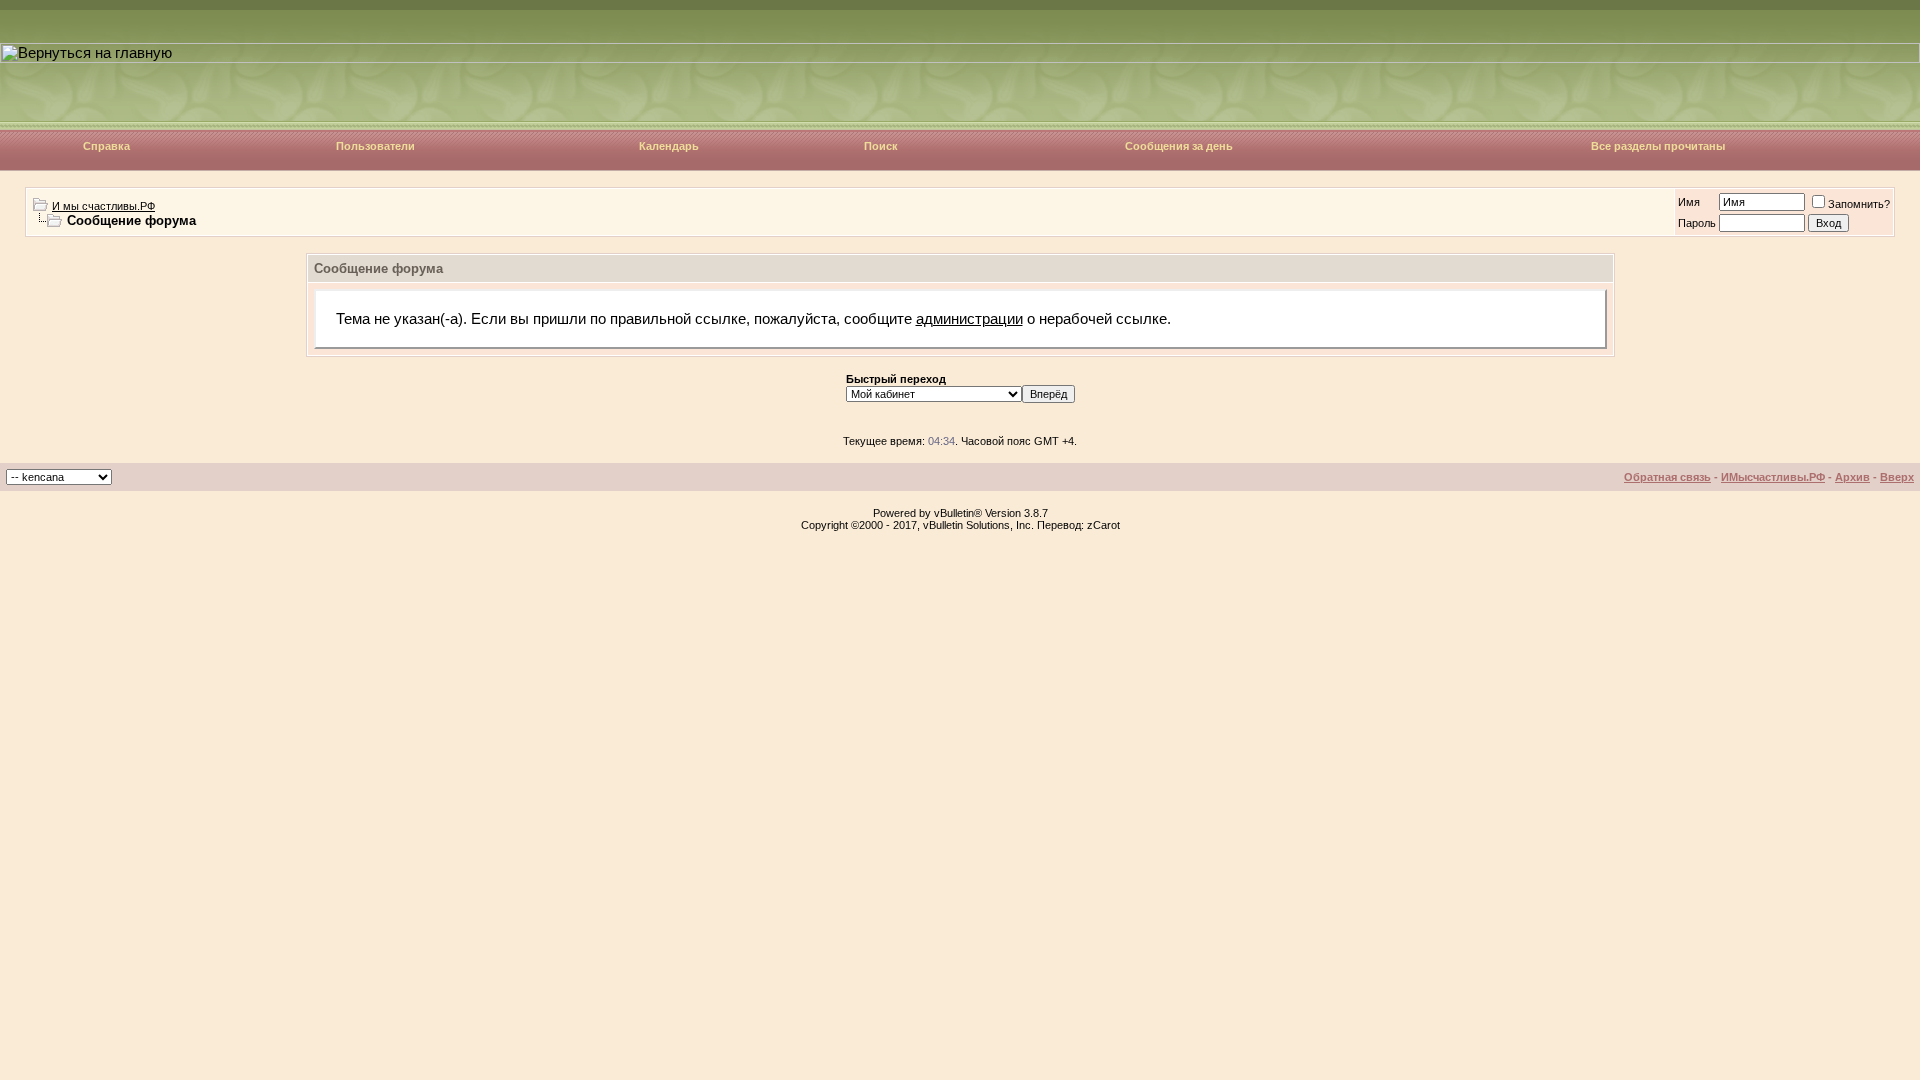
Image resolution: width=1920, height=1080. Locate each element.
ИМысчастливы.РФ (1773, 477)
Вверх (1897, 477)
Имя (1689, 202)
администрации (969, 319)
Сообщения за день (1179, 146)
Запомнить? (1859, 204)
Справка (106, 146)
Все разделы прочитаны (1658, 146)
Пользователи (375, 146)
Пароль (1697, 223)
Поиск (881, 146)
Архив (1852, 477)
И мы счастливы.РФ (103, 206)
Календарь (669, 146)
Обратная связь (1667, 477)
